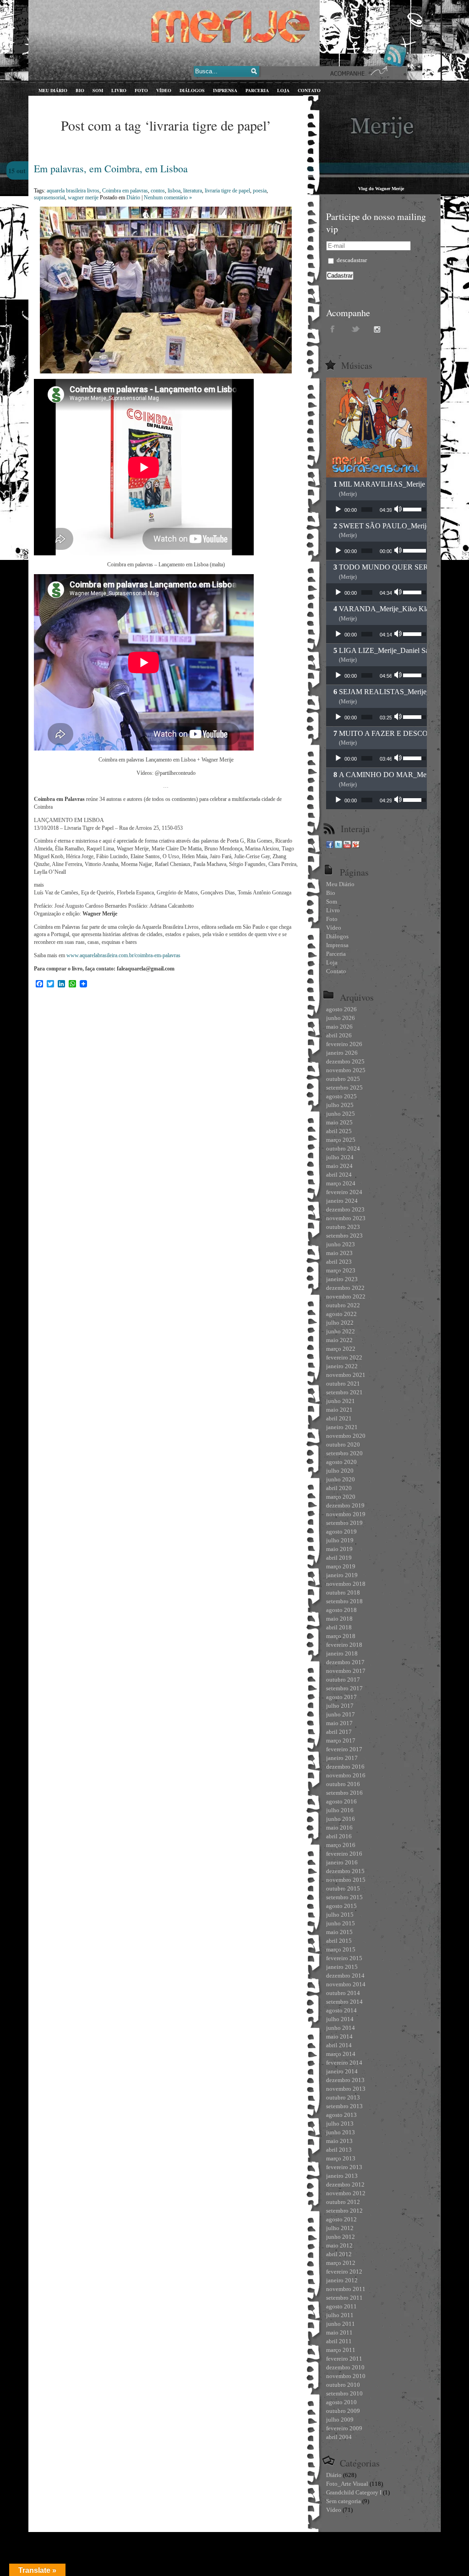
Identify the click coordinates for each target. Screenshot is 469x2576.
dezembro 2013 (345, 2080)
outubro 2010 (343, 2385)
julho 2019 (340, 1540)
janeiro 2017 (342, 1758)
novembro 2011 (346, 2289)
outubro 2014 (343, 1993)
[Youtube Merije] (347, 846)
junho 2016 (341, 1819)
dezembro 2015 (345, 1871)
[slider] (367, 510)
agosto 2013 (341, 2115)
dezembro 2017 (345, 1662)
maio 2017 (339, 1723)
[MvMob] (356, 846)
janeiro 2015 (342, 1967)
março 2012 (341, 2263)
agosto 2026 (341, 1009)
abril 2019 (339, 1558)
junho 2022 (341, 1331)
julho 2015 (340, 1915)
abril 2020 (339, 1488)
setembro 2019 (344, 1523)
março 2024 (341, 1183)
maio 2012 (339, 2245)
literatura (193, 191)
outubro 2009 (343, 2411)
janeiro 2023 (342, 1279)
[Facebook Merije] (330, 846)
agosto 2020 (341, 1462)
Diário (133, 197)
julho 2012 (340, 2228)
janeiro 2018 (342, 1653)
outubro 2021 (343, 1384)
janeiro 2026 (342, 1053)
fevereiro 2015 (344, 1958)
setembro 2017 (344, 1688)
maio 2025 (339, 1122)
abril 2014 (339, 2045)
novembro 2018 (346, 1584)
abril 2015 (339, 1941)
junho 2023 (341, 1244)
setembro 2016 (344, 1793)
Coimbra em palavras (125, 191)
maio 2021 (339, 1410)
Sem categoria (344, 2501)
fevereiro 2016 (344, 1854)
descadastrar (351, 260)
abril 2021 (339, 1418)
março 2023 (341, 1270)
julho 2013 (340, 2124)
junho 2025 (341, 1114)
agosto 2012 (341, 2219)
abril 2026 (339, 1035)
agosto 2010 (341, 2402)
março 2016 (341, 1845)
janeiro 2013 (342, 2176)
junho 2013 (341, 2132)
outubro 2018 (343, 1592)
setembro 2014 (344, 2002)
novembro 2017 (346, 1671)
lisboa (174, 191)
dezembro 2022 (345, 1288)
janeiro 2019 (342, 1575)
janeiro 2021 (342, 1427)
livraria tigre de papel (227, 191)
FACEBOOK (333, 329)
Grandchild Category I (354, 2492)
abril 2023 (339, 1262)
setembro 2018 (344, 1601)
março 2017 (341, 1740)
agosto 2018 (341, 1610)
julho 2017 (340, 1706)
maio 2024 (339, 1166)
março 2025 (341, 1140)
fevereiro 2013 (344, 2167)
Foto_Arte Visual (347, 2484)
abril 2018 (339, 1627)
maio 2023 (339, 1253)
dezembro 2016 (345, 1767)
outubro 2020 (343, 1444)
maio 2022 (339, 1340)
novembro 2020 (346, 1436)
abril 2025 (339, 1131)
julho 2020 (340, 1471)
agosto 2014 (341, 2010)
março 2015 (341, 1949)
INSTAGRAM (379, 329)
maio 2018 (339, 1619)
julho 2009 (340, 2420)
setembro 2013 (344, 2106)
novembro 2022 (346, 1296)
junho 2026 (341, 1018)
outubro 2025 (343, 1079)
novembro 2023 (346, 1218)
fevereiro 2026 (344, 1044)
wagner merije (83, 197)
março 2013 (341, 2158)
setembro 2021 (344, 1392)
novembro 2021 (346, 1375)
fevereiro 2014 (344, 2063)
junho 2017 (341, 1714)
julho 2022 (340, 1323)
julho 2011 (340, 2315)
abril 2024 (339, 1175)
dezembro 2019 (345, 1505)
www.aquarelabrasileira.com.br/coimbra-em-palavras (123, 955)
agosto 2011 (341, 2306)
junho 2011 (341, 2324)
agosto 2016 (341, 1801)
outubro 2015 (343, 1888)
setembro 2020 (344, 1453)
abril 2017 (339, 1732)
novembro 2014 (346, 1984)
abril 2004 (339, 2437)
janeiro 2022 (342, 1366)
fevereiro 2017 (344, 1749)
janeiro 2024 (342, 1201)
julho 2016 (340, 1810)
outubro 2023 (343, 1227)
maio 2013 (339, 2141)
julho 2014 (340, 2019)
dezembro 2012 (345, 2184)
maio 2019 (339, 1549)
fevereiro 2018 (344, 1645)
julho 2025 (340, 1105)
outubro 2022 (343, 1305)
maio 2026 (339, 1027)
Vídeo (334, 2510)
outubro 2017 (343, 1680)
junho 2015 (341, 1923)
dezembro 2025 (345, 1061)
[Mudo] (399, 510)
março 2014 (341, 2054)
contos (158, 191)
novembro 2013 (346, 2089)
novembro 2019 (346, 1514)
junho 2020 (341, 1479)
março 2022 (341, 1349)
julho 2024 (340, 1157)
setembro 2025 (344, 1088)
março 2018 (341, 1636)
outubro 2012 (343, 2202)
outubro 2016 (343, 1784)
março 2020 (341, 1497)
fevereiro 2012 (344, 2272)
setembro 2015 (344, 1897)
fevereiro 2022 (344, 1357)
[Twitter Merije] (338, 846)
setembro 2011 (344, 2298)
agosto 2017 (341, 1697)
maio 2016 (339, 1828)
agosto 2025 (341, 1096)
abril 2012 (339, 2254)
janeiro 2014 (342, 2071)
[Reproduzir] (338, 510)
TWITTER (356, 329)
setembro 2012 (344, 2211)
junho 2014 (341, 2028)
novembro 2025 (346, 1070)
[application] (376, 510)
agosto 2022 (341, 1314)
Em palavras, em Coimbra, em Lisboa (111, 168)
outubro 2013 (343, 2097)
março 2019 (341, 1566)
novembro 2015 (346, 1880)
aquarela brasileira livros (73, 191)
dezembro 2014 (345, 1976)
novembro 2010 (346, 2376)
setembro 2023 (344, 1236)
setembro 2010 (344, 2393)
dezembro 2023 (345, 1209)
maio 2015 (339, 1932)
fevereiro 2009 (344, 2428)
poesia (260, 191)
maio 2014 (339, 2036)
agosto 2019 (341, 1532)
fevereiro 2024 (344, 1192)
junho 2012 (341, 2237)
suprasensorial (49, 197)
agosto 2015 (341, 1906)
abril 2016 (339, 1836)
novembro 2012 (346, 2193)
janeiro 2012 (342, 2280)
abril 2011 (339, 2341)
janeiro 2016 (342, 1862)
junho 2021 (341, 1401)
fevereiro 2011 (344, 2359)
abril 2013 (339, 2150)
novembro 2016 (346, 1775)
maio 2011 (339, 2332)
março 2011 (341, 2350)
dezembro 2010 (345, 2367)
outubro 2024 (343, 1148)
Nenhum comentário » (168, 197)
